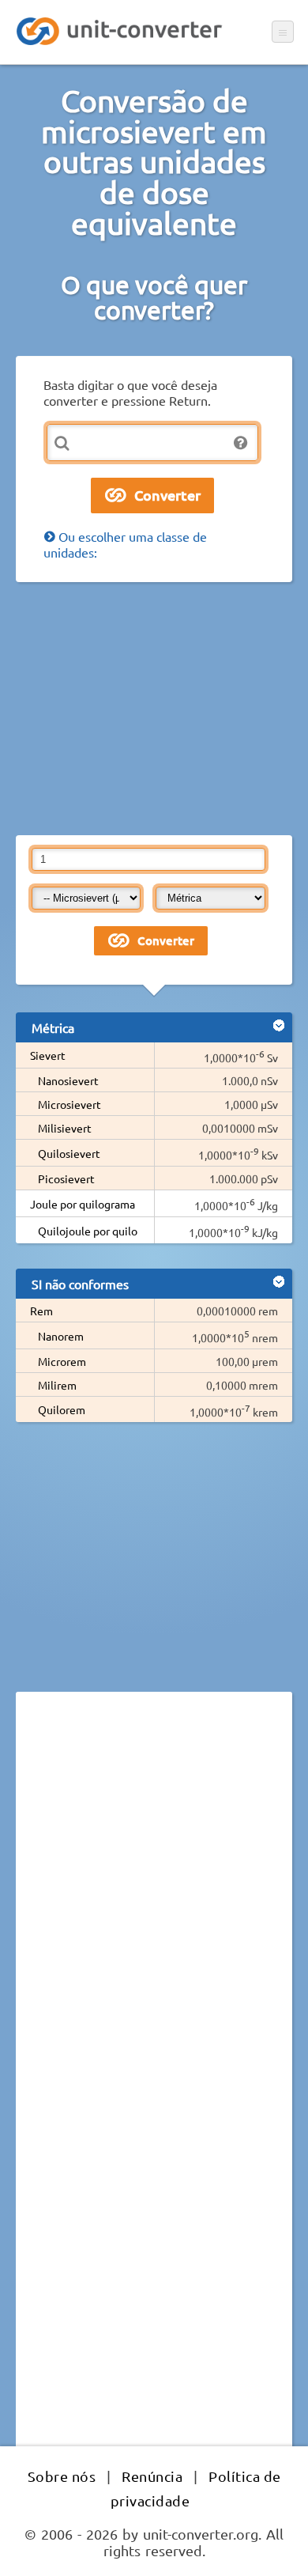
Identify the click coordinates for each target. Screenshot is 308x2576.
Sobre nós (62, 2476)
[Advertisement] (154, 709)
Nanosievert (68, 1080)
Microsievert (69, 1104)
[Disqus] (154, 1921)
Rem (41, 1311)
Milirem (57, 1385)
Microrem (62, 1361)
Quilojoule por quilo (88, 1231)
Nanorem (61, 1336)
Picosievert (66, 1178)
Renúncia (152, 2476)
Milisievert (65, 1128)
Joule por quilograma (83, 1204)
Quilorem (62, 1409)
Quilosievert (69, 1153)
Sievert (48, 1055)
